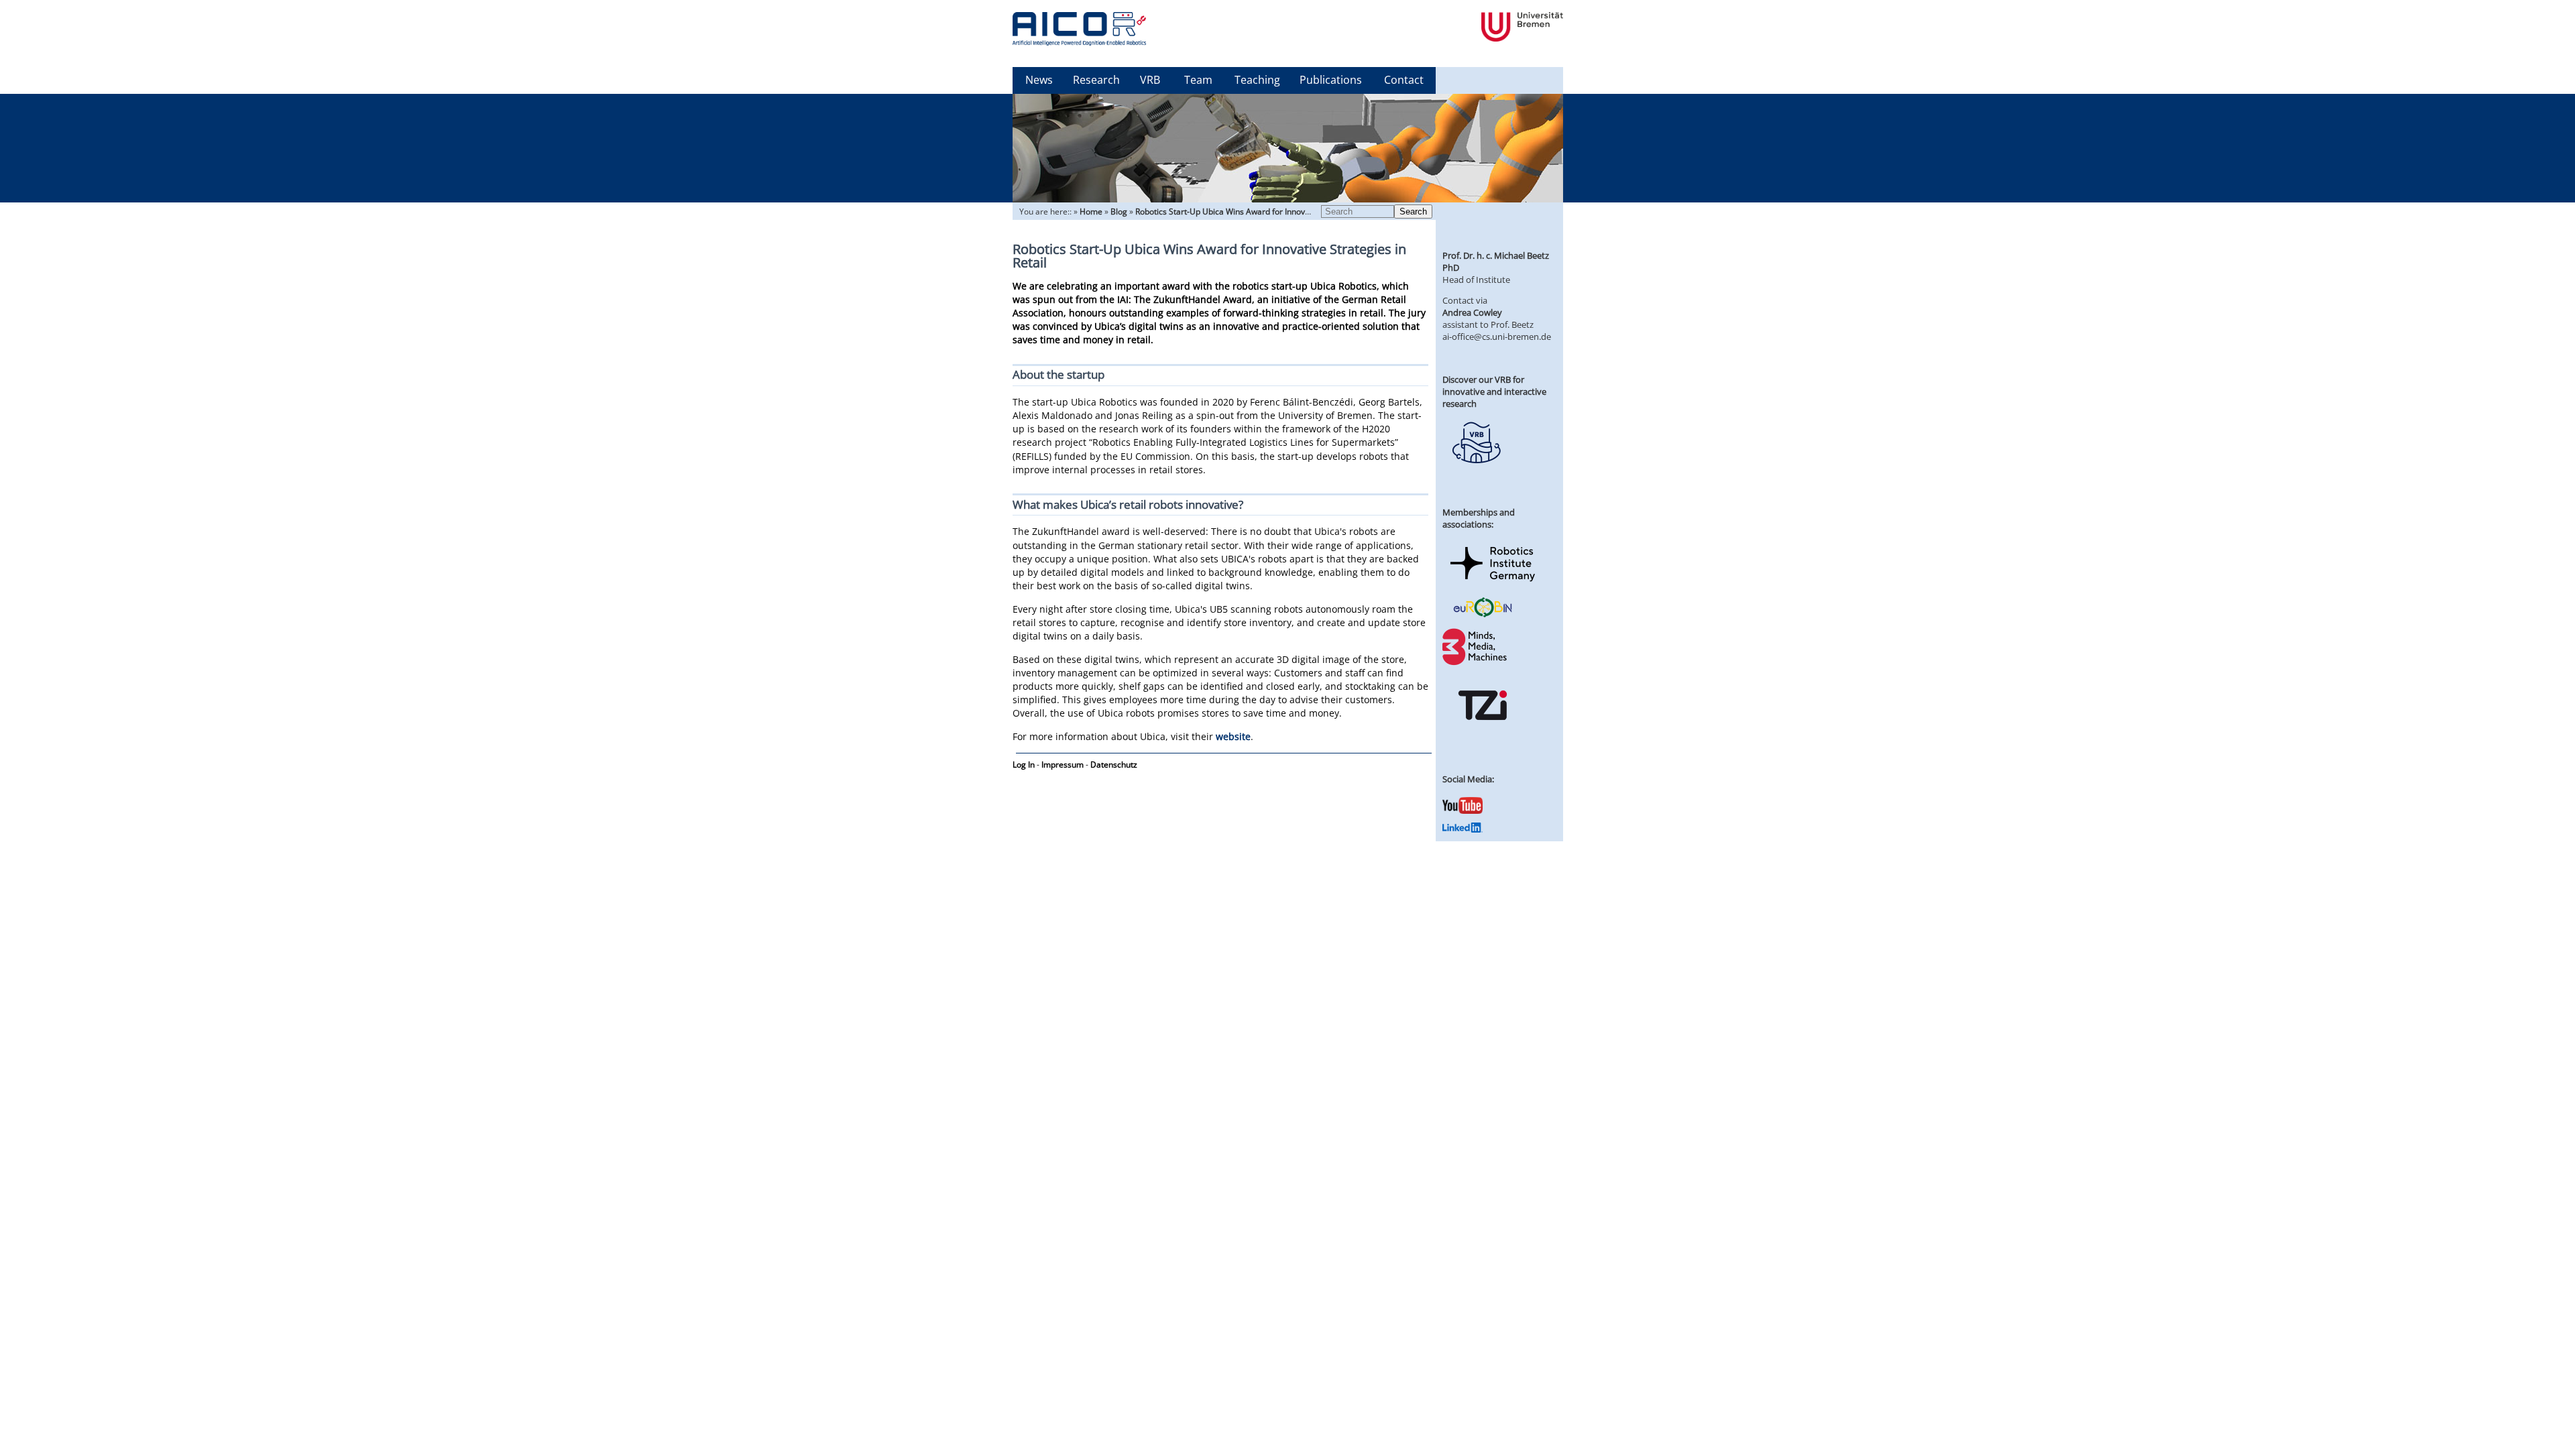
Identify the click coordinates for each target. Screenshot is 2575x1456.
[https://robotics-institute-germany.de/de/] (1493, 584)
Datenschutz (1114, 765)
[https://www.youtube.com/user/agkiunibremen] (1463, 810)
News (1039, 80)
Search (1413, 211)
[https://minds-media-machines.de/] (1476, 663)
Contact (1404, 80)
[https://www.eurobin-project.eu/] (1483, 615)
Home (1091, 211)
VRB (1150, 80)
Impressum (1063, 765)
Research (1096, 80)
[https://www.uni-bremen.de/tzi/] (1483, 732)
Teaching (1257, 80)
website (1233, 736)
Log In (1024, 765)
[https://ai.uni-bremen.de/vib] (1476, 473)
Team (1198, 80)
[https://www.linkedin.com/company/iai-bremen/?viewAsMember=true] (1463, 829)
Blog (1119, 211)
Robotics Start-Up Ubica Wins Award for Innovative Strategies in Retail (1265, 211)
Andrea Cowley (1472, 312)
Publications (1331, 80)
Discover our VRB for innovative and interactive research (1494, 391)
